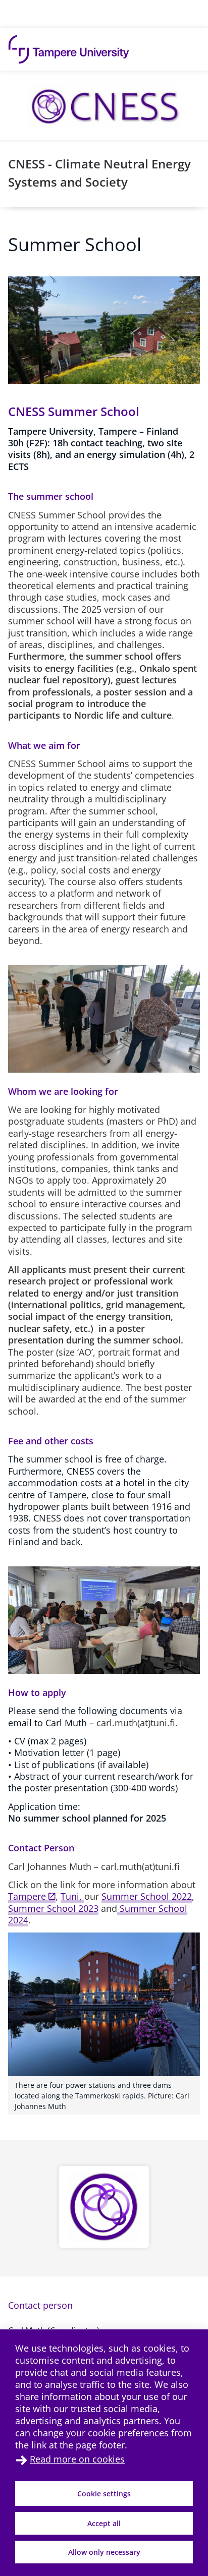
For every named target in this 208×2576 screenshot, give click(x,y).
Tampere (27, 1896)
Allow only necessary (104, 2552)
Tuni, (72, 1896)
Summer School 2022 (147, 1896)
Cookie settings (104, 2494)
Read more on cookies (77, 2459)
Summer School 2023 (53, 1908)
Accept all (104, 2523)
